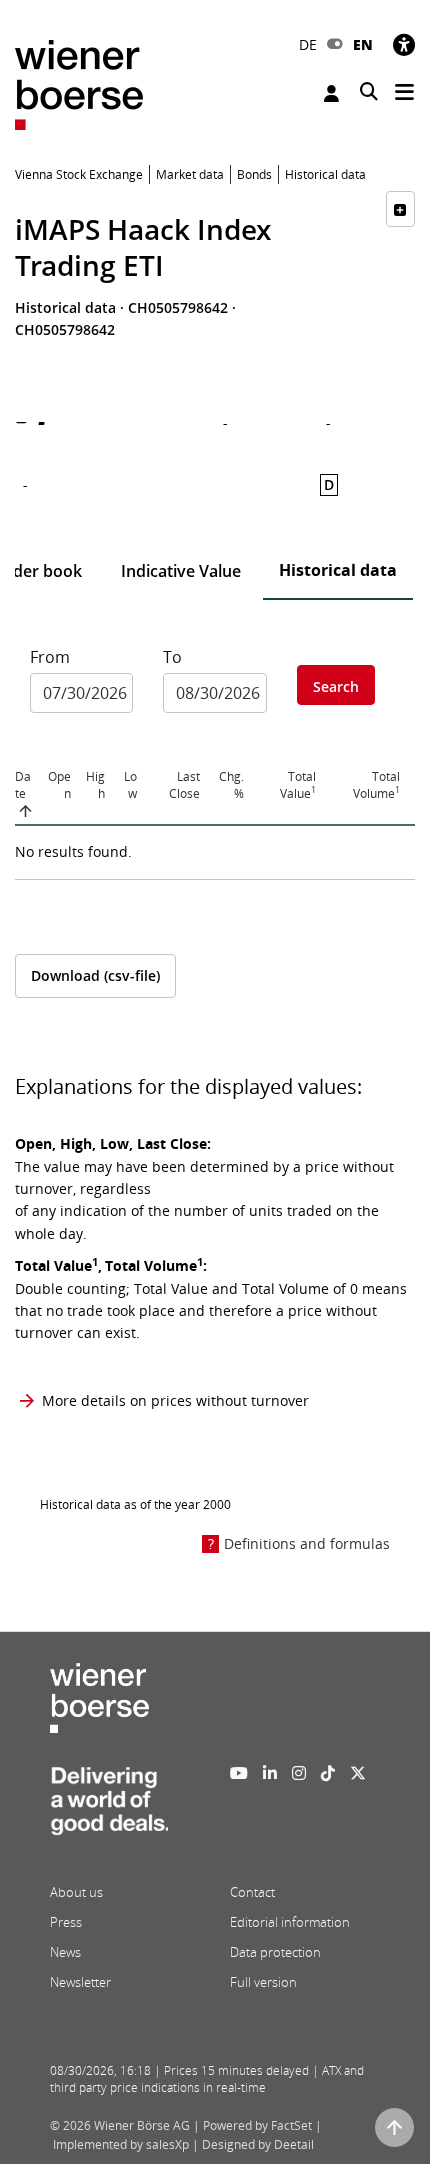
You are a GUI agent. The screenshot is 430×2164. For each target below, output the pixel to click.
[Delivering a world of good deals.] (109, 1807)
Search (336, 686)
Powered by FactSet (257, 2125)
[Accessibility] (404, 44)
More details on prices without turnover (175, 1400)
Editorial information (290, 1922)
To (172, 657)
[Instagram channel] (299, 1773)
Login (334, 93)
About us (76, 1892)
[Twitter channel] (358, 1773)
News (65, 1952)
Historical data (338, 570)
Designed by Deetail (258, 2144)
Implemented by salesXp (121, 2144)
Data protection (275, 1952)
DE (308, 44)
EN (363, 44)
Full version (263, 1982)
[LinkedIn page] (270, 1773)
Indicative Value (181, 571)
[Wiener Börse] (79, 83)
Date (23, 785)
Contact (252, 1892)
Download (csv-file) (95, 975)
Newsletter (80, 1982)
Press (66, 1922)
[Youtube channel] (239, 1773)
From (50, 657)
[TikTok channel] (328, 1773)
